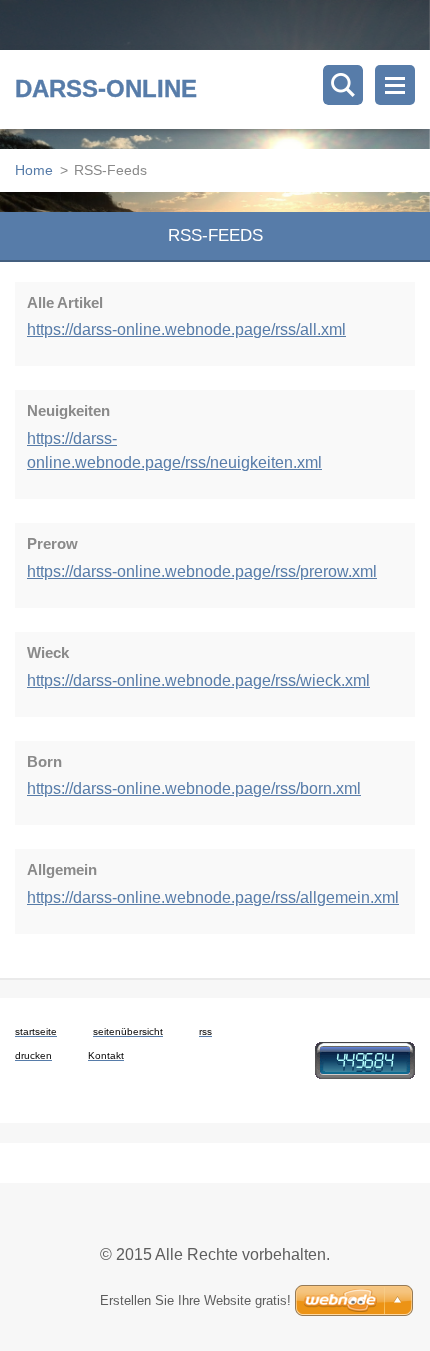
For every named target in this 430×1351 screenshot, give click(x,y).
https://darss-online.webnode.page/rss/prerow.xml (202, 571)
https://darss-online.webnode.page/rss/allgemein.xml (213, 897)
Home (34, 170)
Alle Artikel (65, 302)
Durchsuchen (343, 85)
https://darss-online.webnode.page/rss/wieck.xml (198, 680)
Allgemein (62, 869)
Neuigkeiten (68, 410)
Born (44, 761)
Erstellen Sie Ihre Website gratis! (195, 1300)
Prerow (52, 543)
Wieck (48, 652)
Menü (395, 85)
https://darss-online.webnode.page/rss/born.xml (194, 788)
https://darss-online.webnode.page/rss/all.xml (186, 329)
